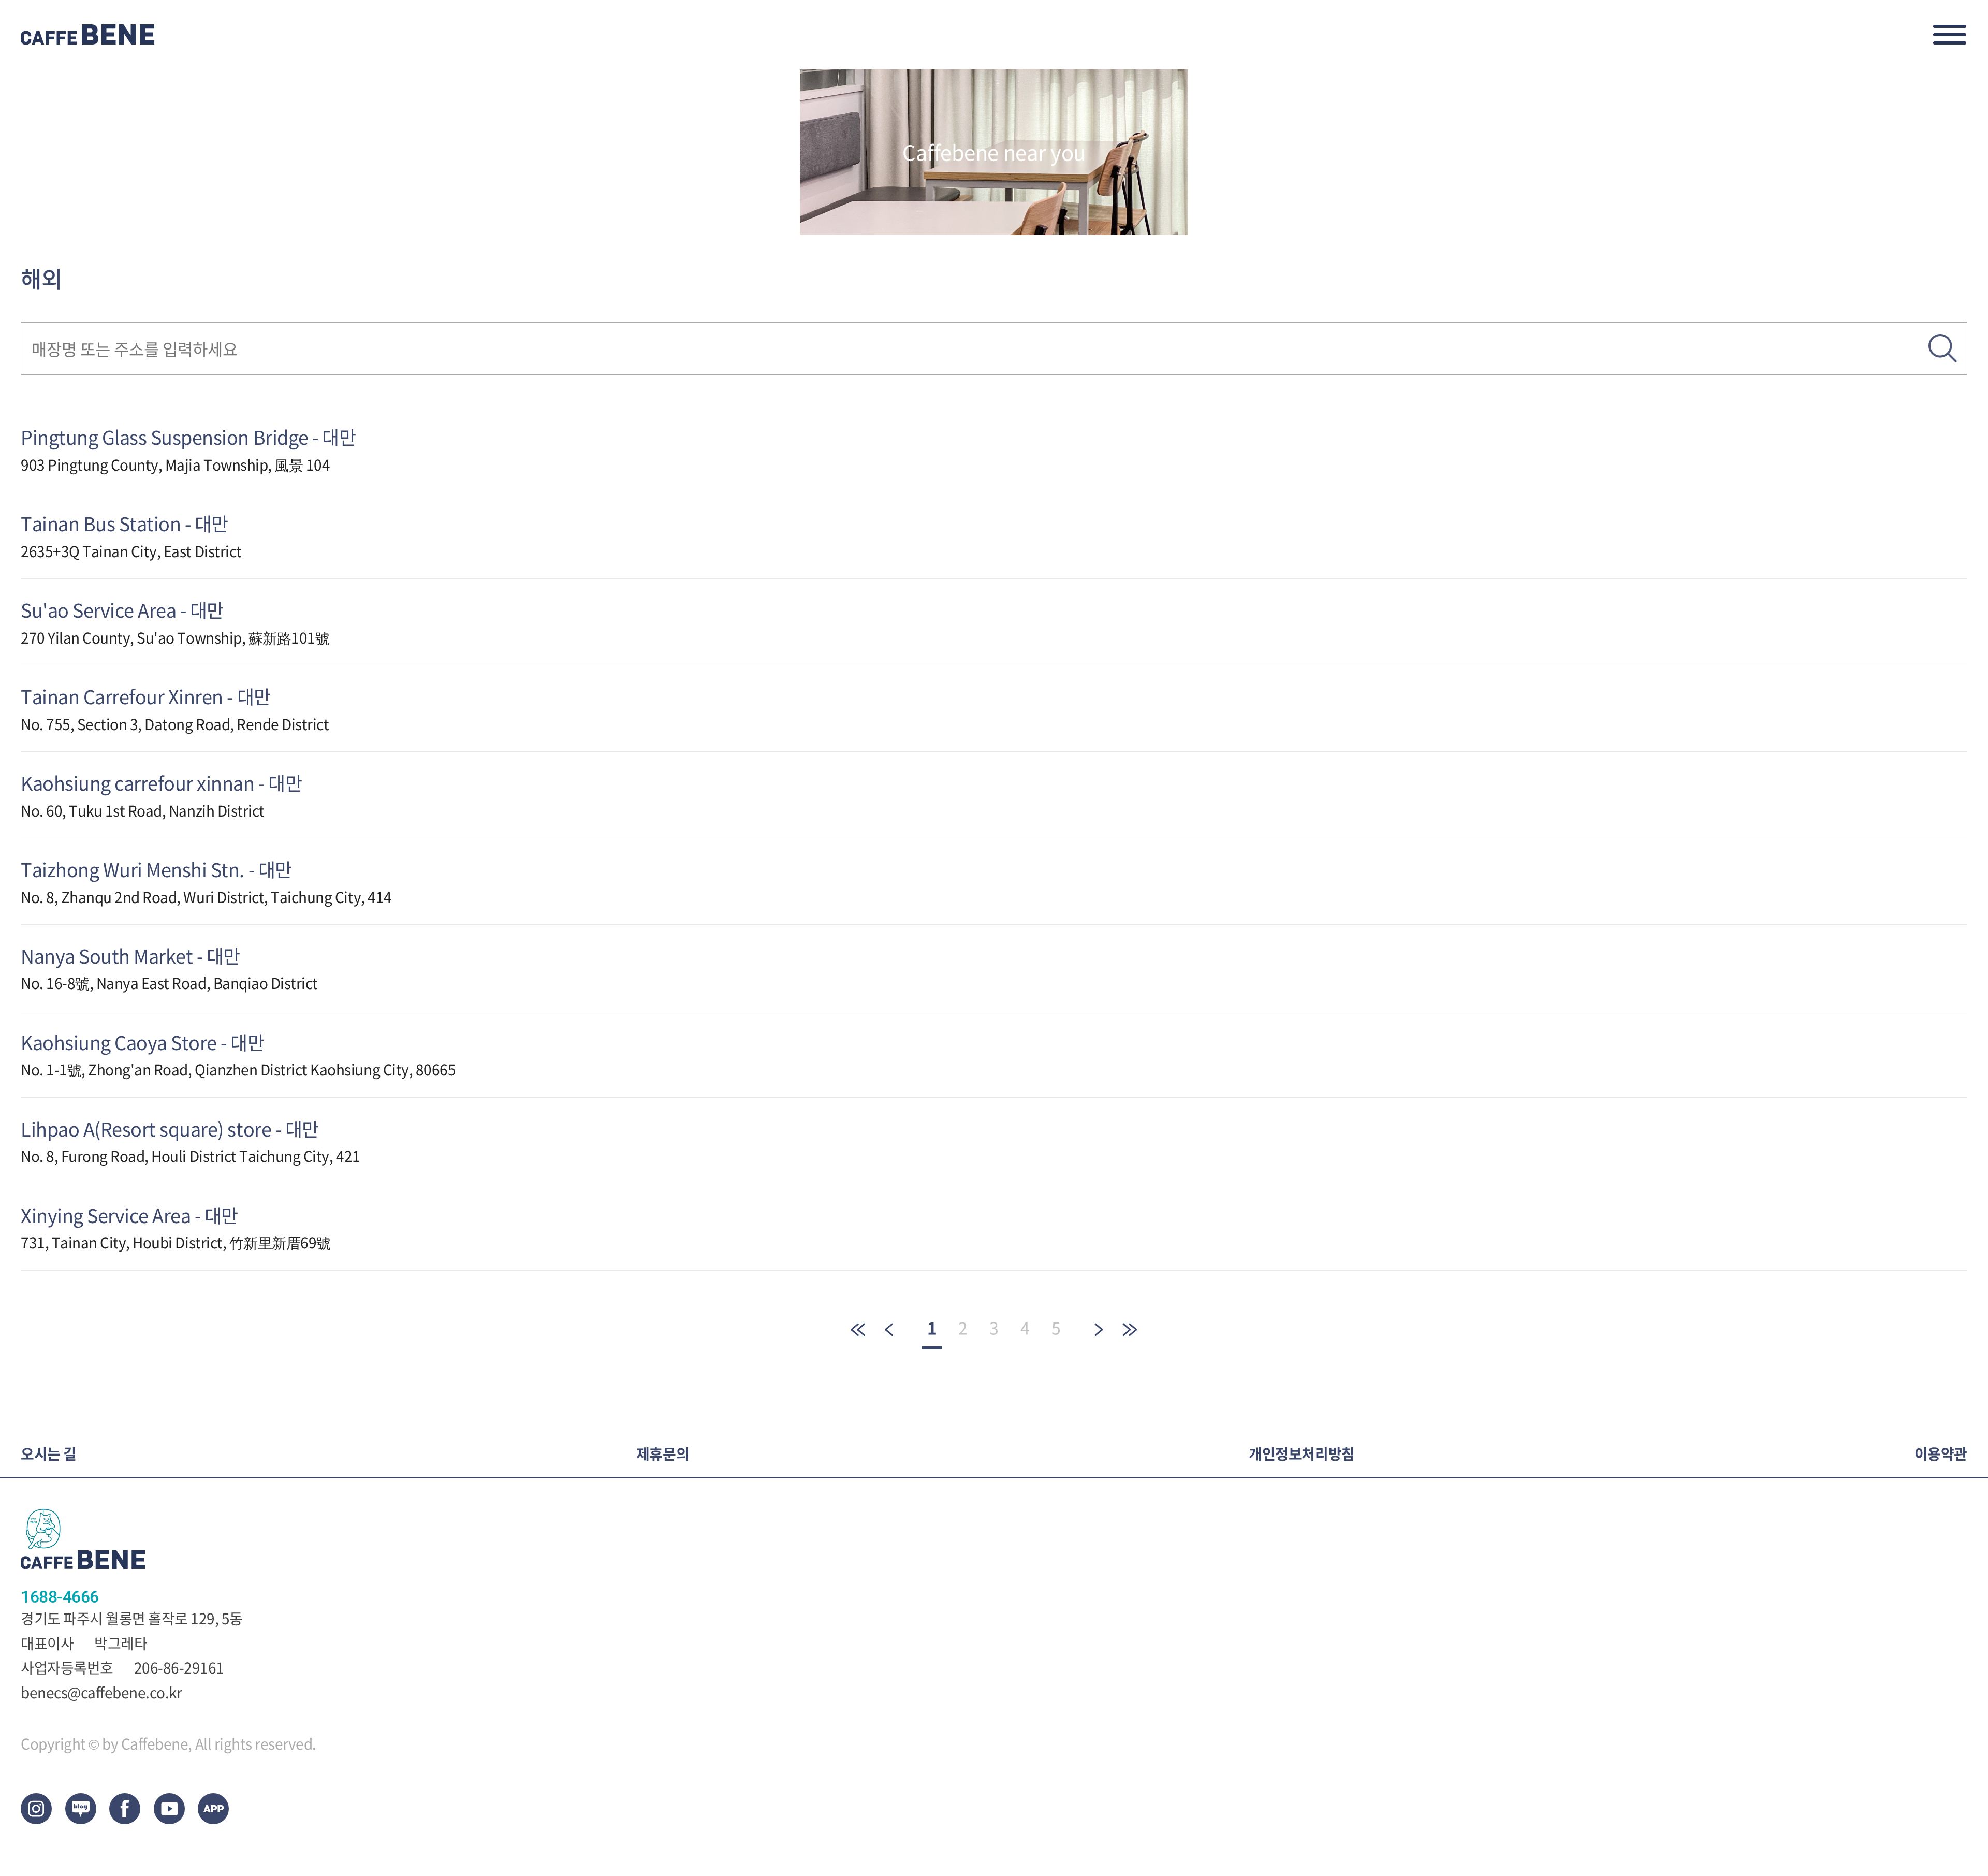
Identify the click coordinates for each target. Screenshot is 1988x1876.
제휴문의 (663, 1454)
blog (81, 1809)
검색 (1943, 348)
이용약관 (1941, 1454)
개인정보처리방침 (1302, 1454)
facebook (125, 1809)
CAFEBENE (88, 35)
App (213, 1809)
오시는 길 (49, 1454)
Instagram (36, 1809)
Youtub (169, 1809)
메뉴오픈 (1950, 35)
